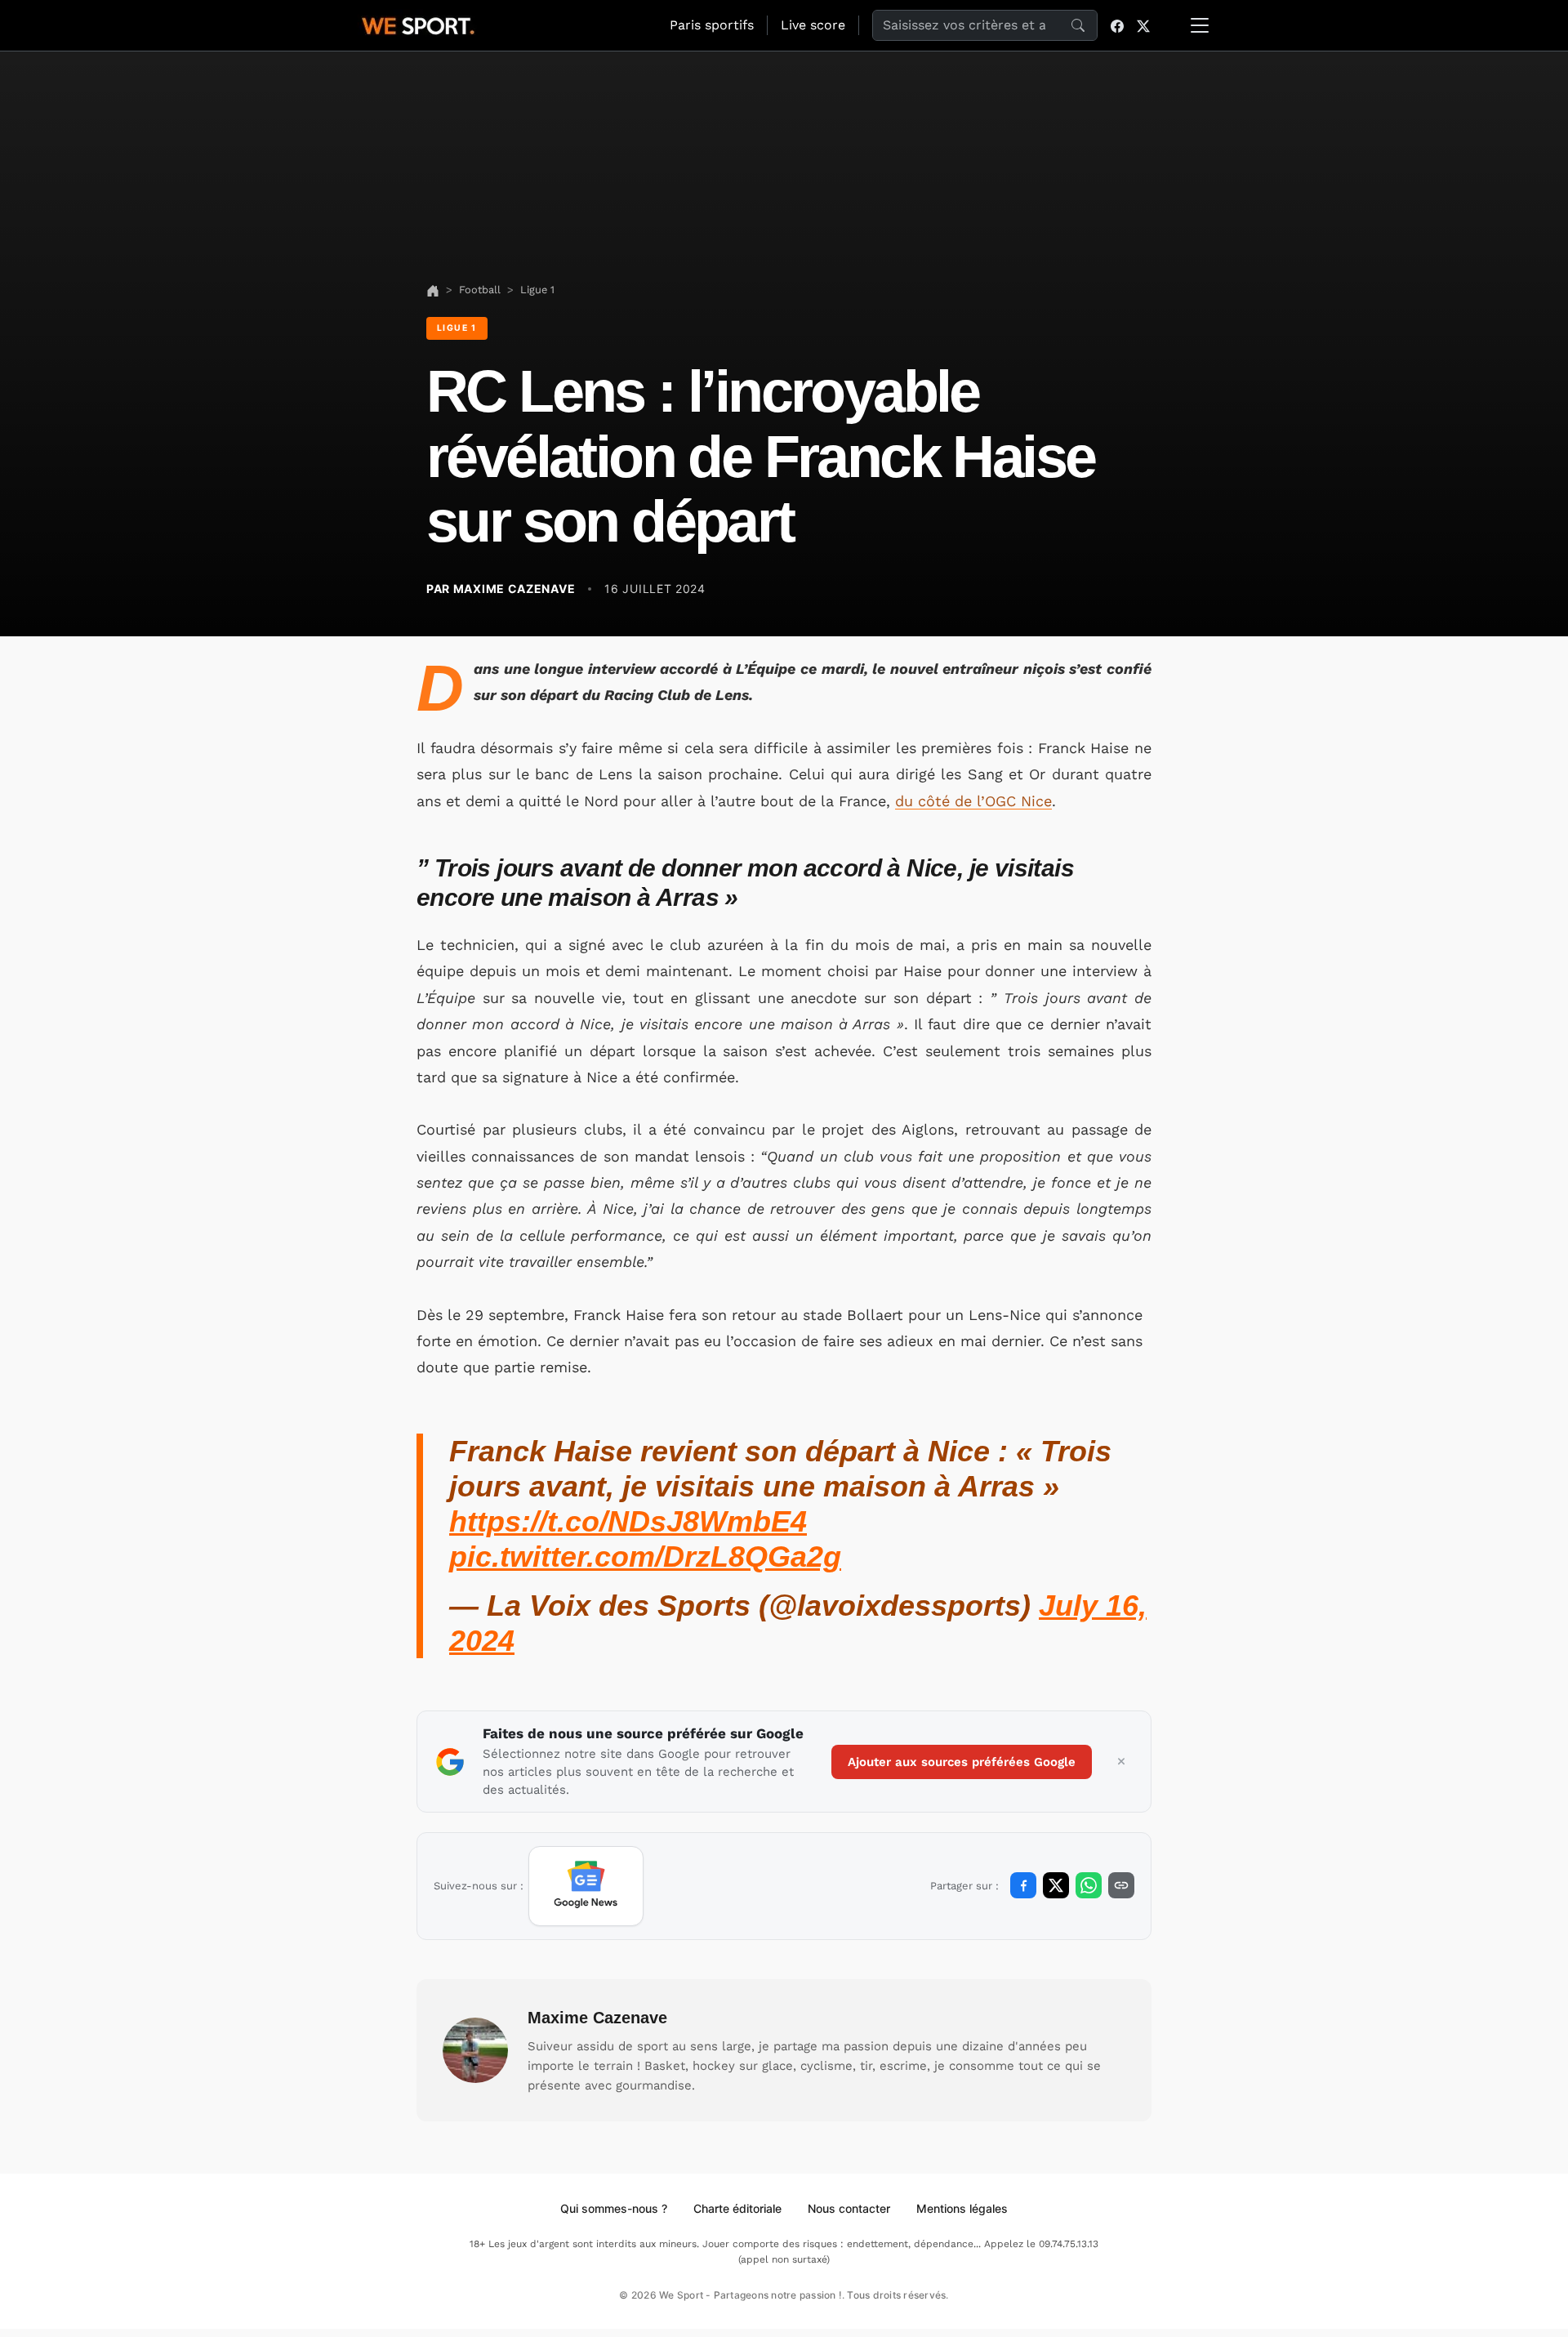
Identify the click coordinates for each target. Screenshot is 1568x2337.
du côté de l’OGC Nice (973, 801)
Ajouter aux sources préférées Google (962, 1762)
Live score (813, 25)
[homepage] (418, 24)
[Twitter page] (1143, 25)
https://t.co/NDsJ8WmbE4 (628, 1521)
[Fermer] (1121, 1762)
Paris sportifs (712, 25)
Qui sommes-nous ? (614, 2208)
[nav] (433, 290)
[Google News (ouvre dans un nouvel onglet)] (586, 1886)
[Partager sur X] (1056, 1885)
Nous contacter (849, 2208)
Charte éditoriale (737, 2208)
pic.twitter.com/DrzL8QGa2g (645, 1557)
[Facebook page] (1117, 25)
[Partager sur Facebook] (1023, 1885)
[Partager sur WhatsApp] (1089, 1885)
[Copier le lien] (1121, 1885)
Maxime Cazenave (597, 2018)
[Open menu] (1200, 25)
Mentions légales (962, 2208)
